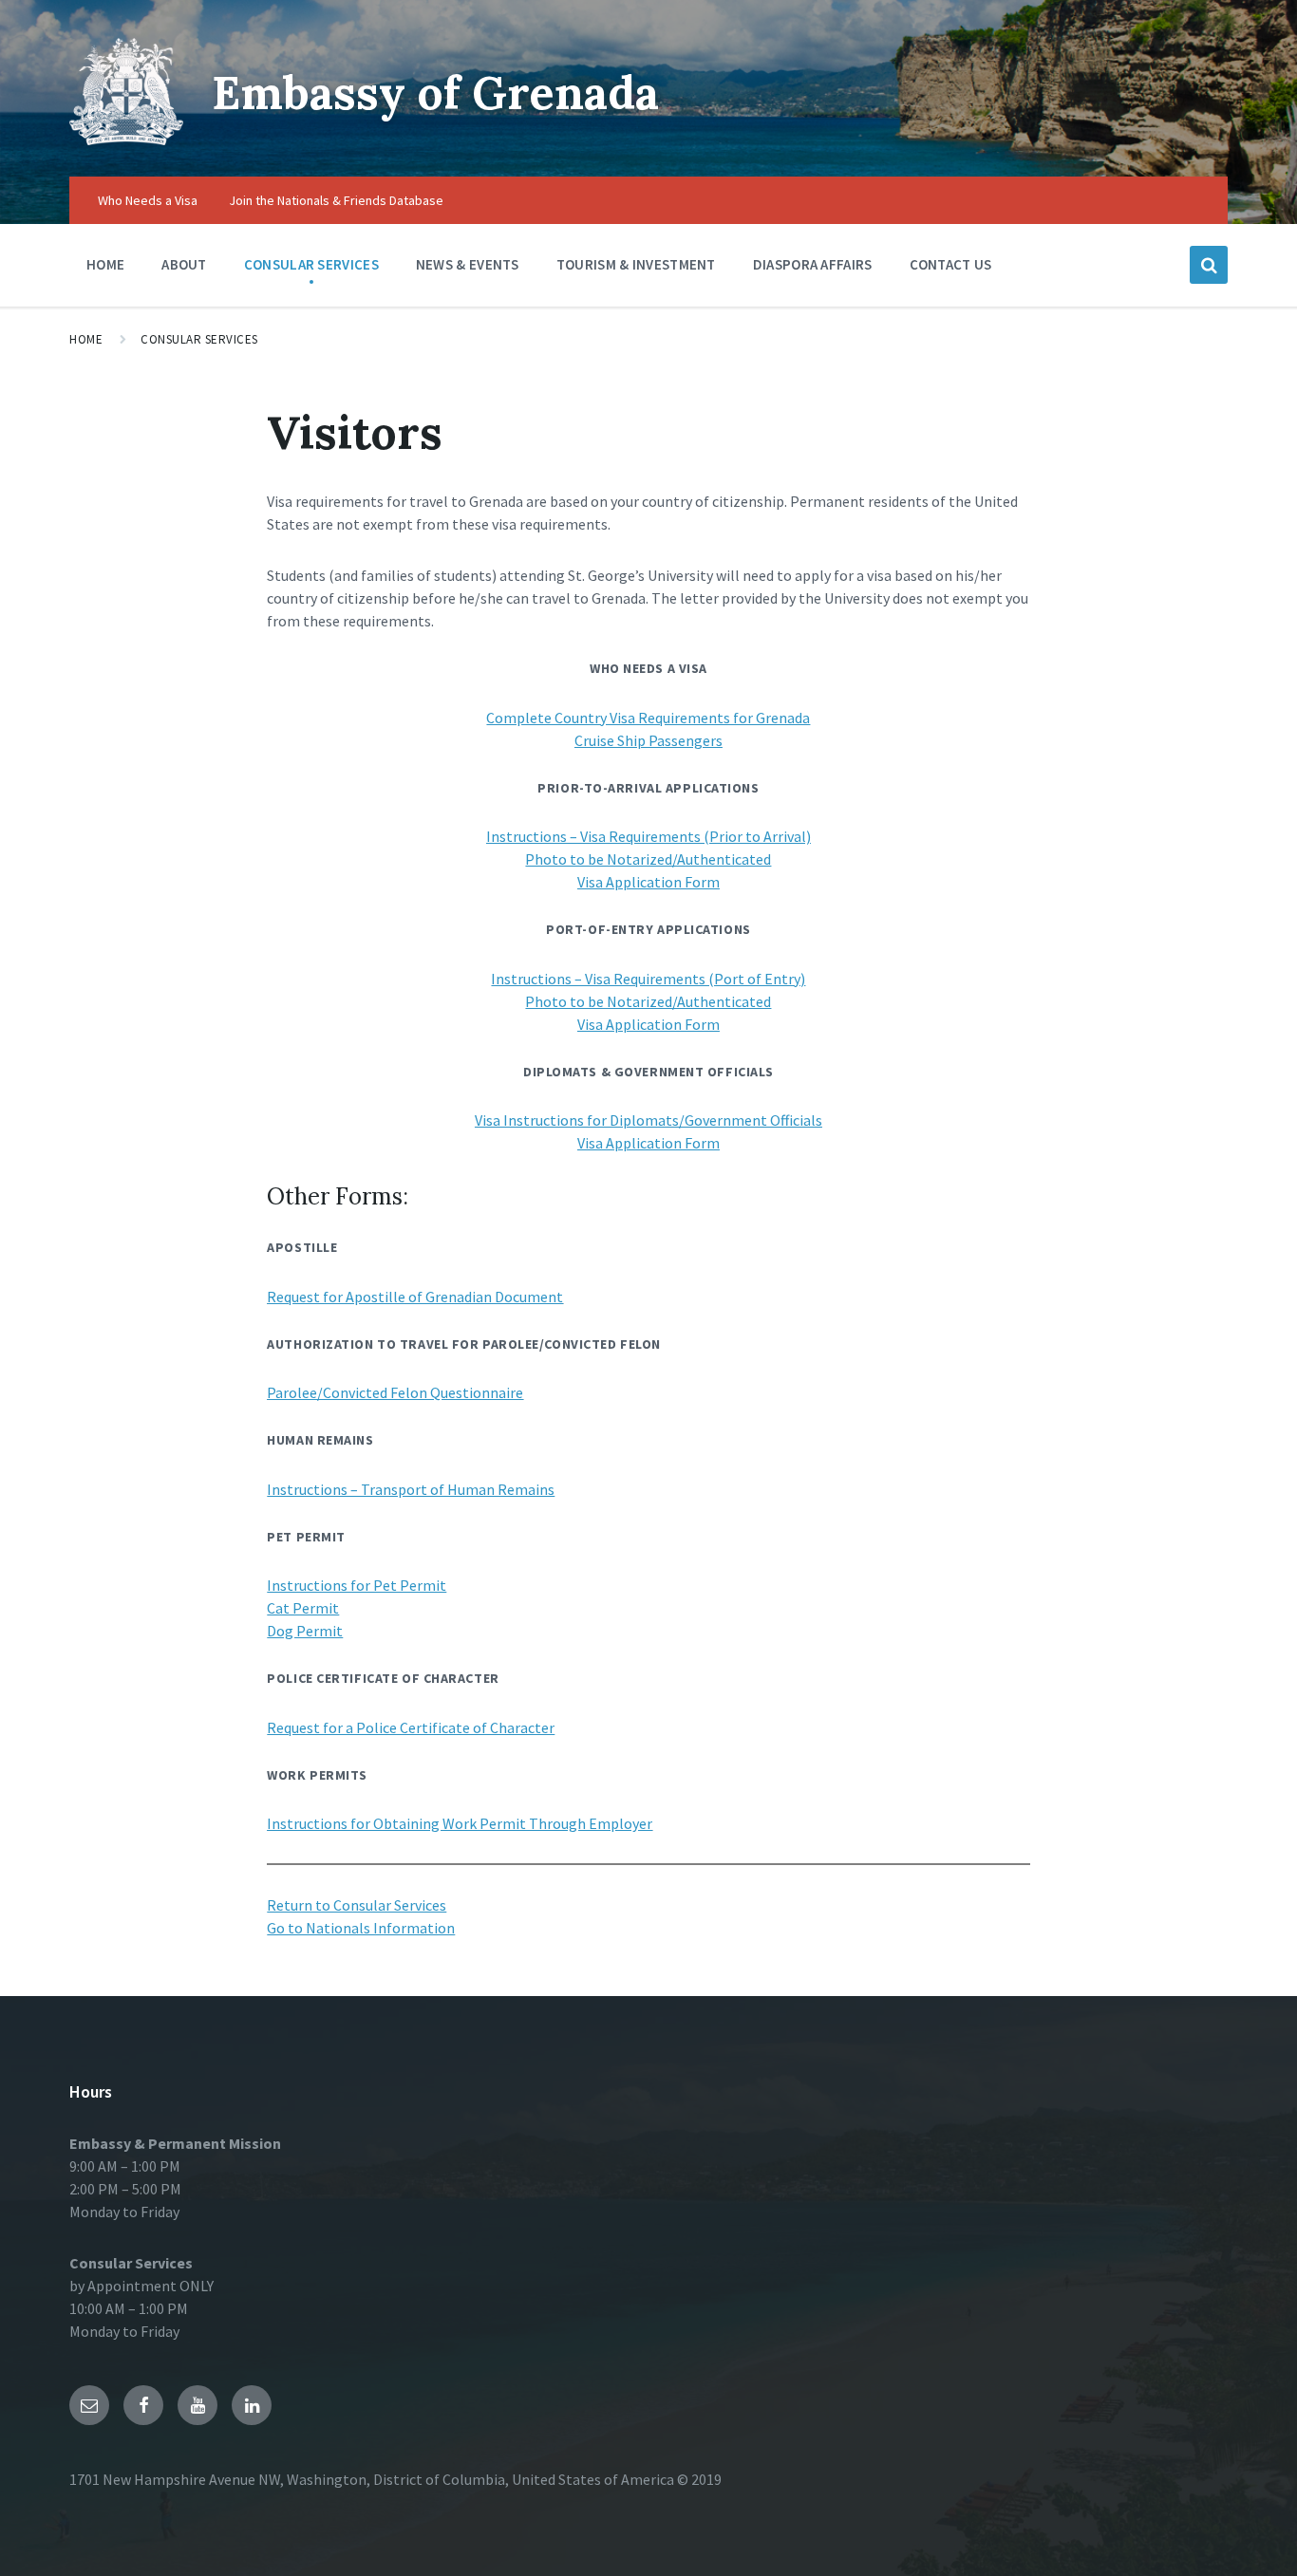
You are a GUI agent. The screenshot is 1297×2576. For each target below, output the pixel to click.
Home (105, 264)
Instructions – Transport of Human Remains (411, 1489)
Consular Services (311, 264)
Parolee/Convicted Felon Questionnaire (395, 1392)
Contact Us (951, 264)
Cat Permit (303, 1608)
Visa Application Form (648, 882)
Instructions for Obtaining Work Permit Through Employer (460, 1823)
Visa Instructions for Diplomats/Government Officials (648, 1120)
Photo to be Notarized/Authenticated (648, 859)
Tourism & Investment (636, 264)
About (184, 264)
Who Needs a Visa (148, 200)
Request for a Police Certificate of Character (411, 1727)
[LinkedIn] (252, 2405)
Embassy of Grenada (435, 93)
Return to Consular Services (357, 1905)
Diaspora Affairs (813, 264)
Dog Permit (305, 1631)
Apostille (376, 1297)
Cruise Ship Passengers (648, 740)
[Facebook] (143, 2405)
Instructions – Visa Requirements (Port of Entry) (648, 979)
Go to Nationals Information (361, 1928)
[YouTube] (197, 2405)
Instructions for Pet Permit (357, 1585)
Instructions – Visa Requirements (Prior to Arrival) (648, 836)
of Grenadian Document (484, 1297)
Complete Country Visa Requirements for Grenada (648, 718)
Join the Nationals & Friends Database (336, 200)
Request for (306, 1297)
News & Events (468, 264)
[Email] (89, 2405)
